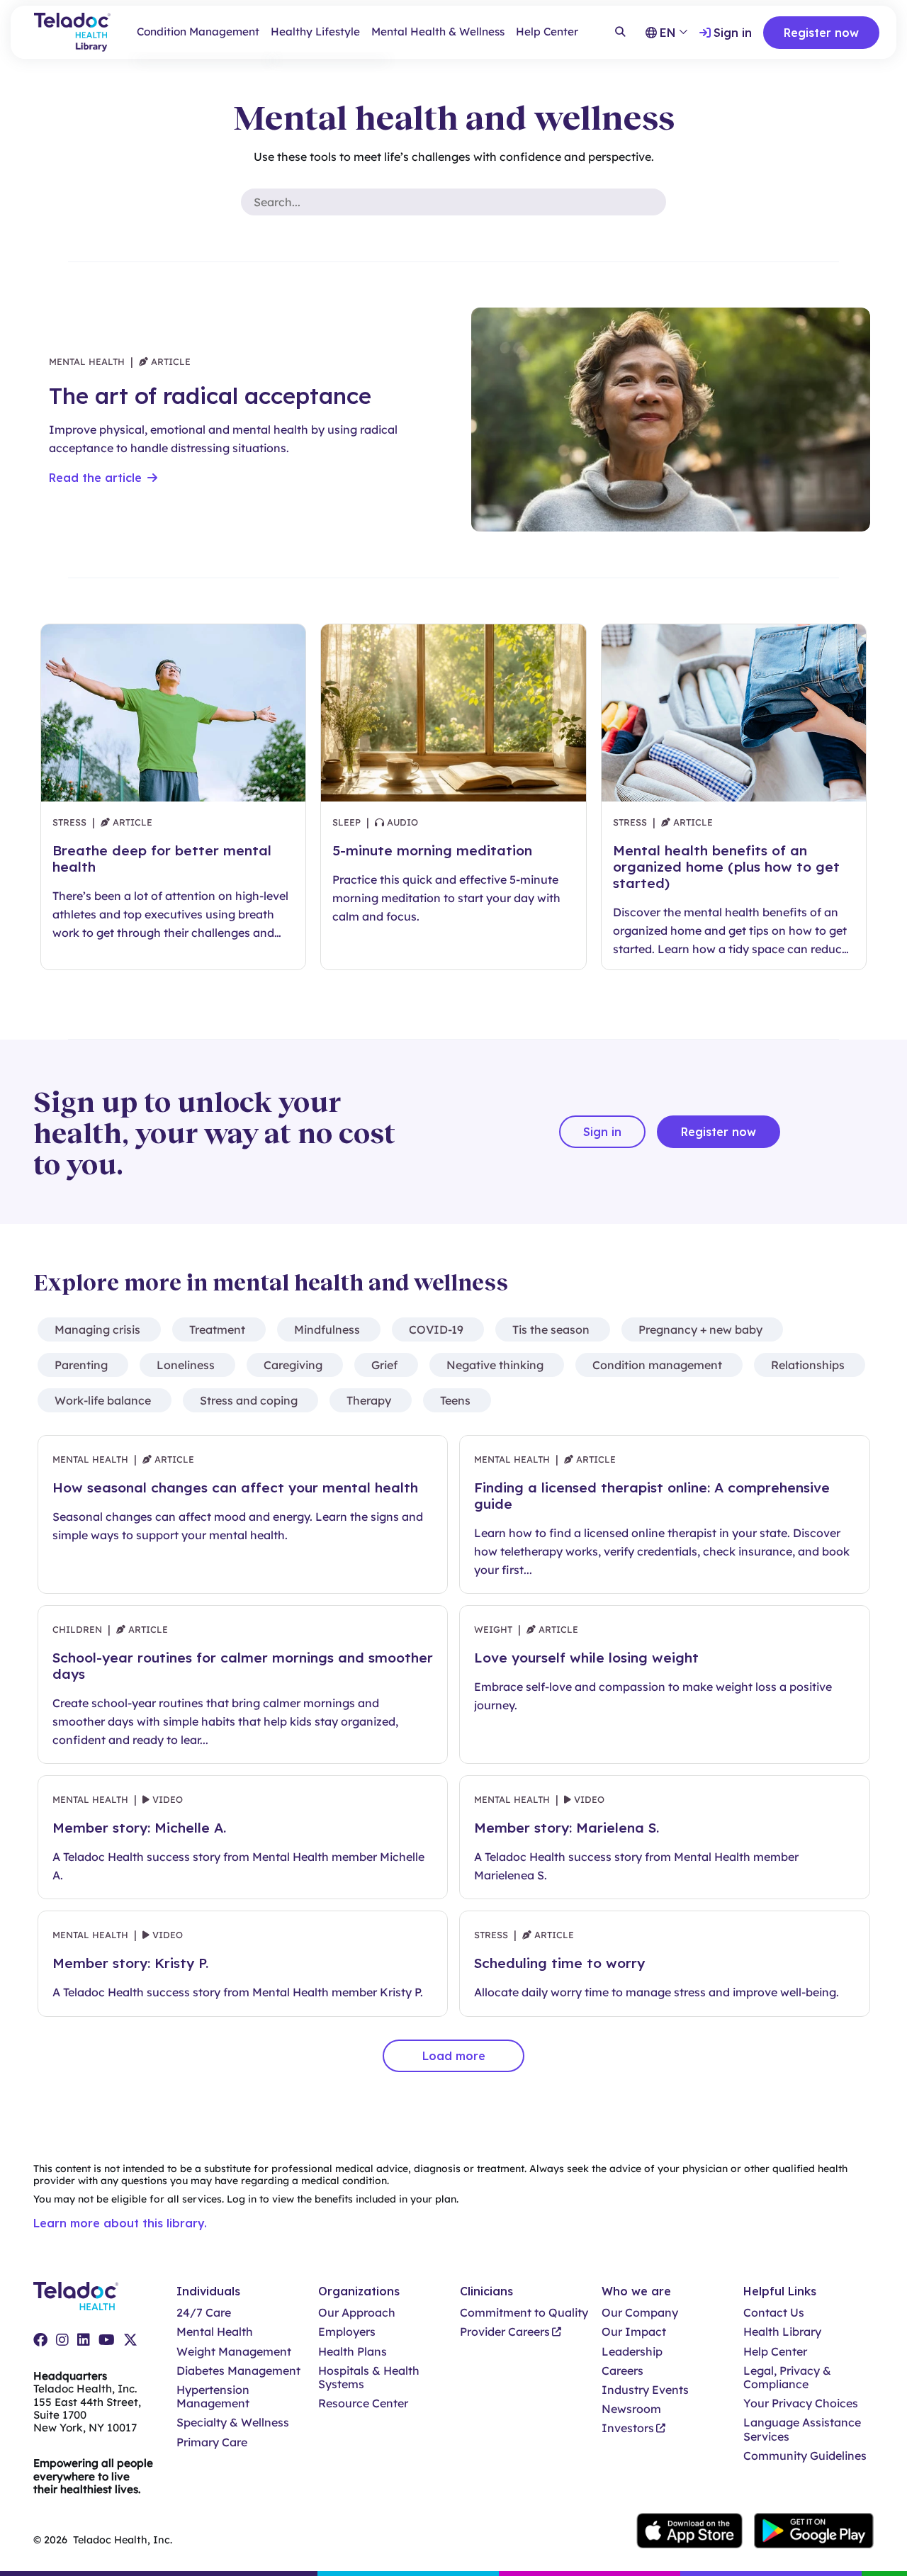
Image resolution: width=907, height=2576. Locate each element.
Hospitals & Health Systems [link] (369, 2378)
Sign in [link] (733, 33)
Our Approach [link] (357, 2313)
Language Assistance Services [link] (802, 2429)
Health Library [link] (782, 2332)
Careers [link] (622, 2371)
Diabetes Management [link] (238, 2371)
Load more (454, 2056)
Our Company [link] (640, 2313)
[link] (40, 2340)
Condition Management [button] (198, 32)
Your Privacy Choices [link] (801, 2403)
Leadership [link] (632, 2352)
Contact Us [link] (774, 2313)
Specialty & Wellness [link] (233, 2423)
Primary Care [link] (212, 2442)
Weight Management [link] (234, 2352)
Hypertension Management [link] (213, 2397)
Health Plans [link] (353, 2352)
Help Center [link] (547, 32)
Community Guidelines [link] (805, 2456)
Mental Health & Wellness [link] (438, 32)
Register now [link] (821, 33)
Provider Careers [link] (505, 2332)
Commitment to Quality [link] (524, 2313)
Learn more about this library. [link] (120, 2223)
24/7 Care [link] (204, 2313)
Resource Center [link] (363, 2403)
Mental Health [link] (215, 2332)
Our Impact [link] (634, 2332)
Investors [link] (628, 2428)
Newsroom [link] (631, 2409)
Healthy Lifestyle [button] (315, 32)
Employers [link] (347, 2332)
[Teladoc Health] (76, 2296)
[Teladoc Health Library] (72, 32)
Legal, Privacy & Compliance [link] (787, 2378)
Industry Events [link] (645, 2390)
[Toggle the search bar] (620, 33)
